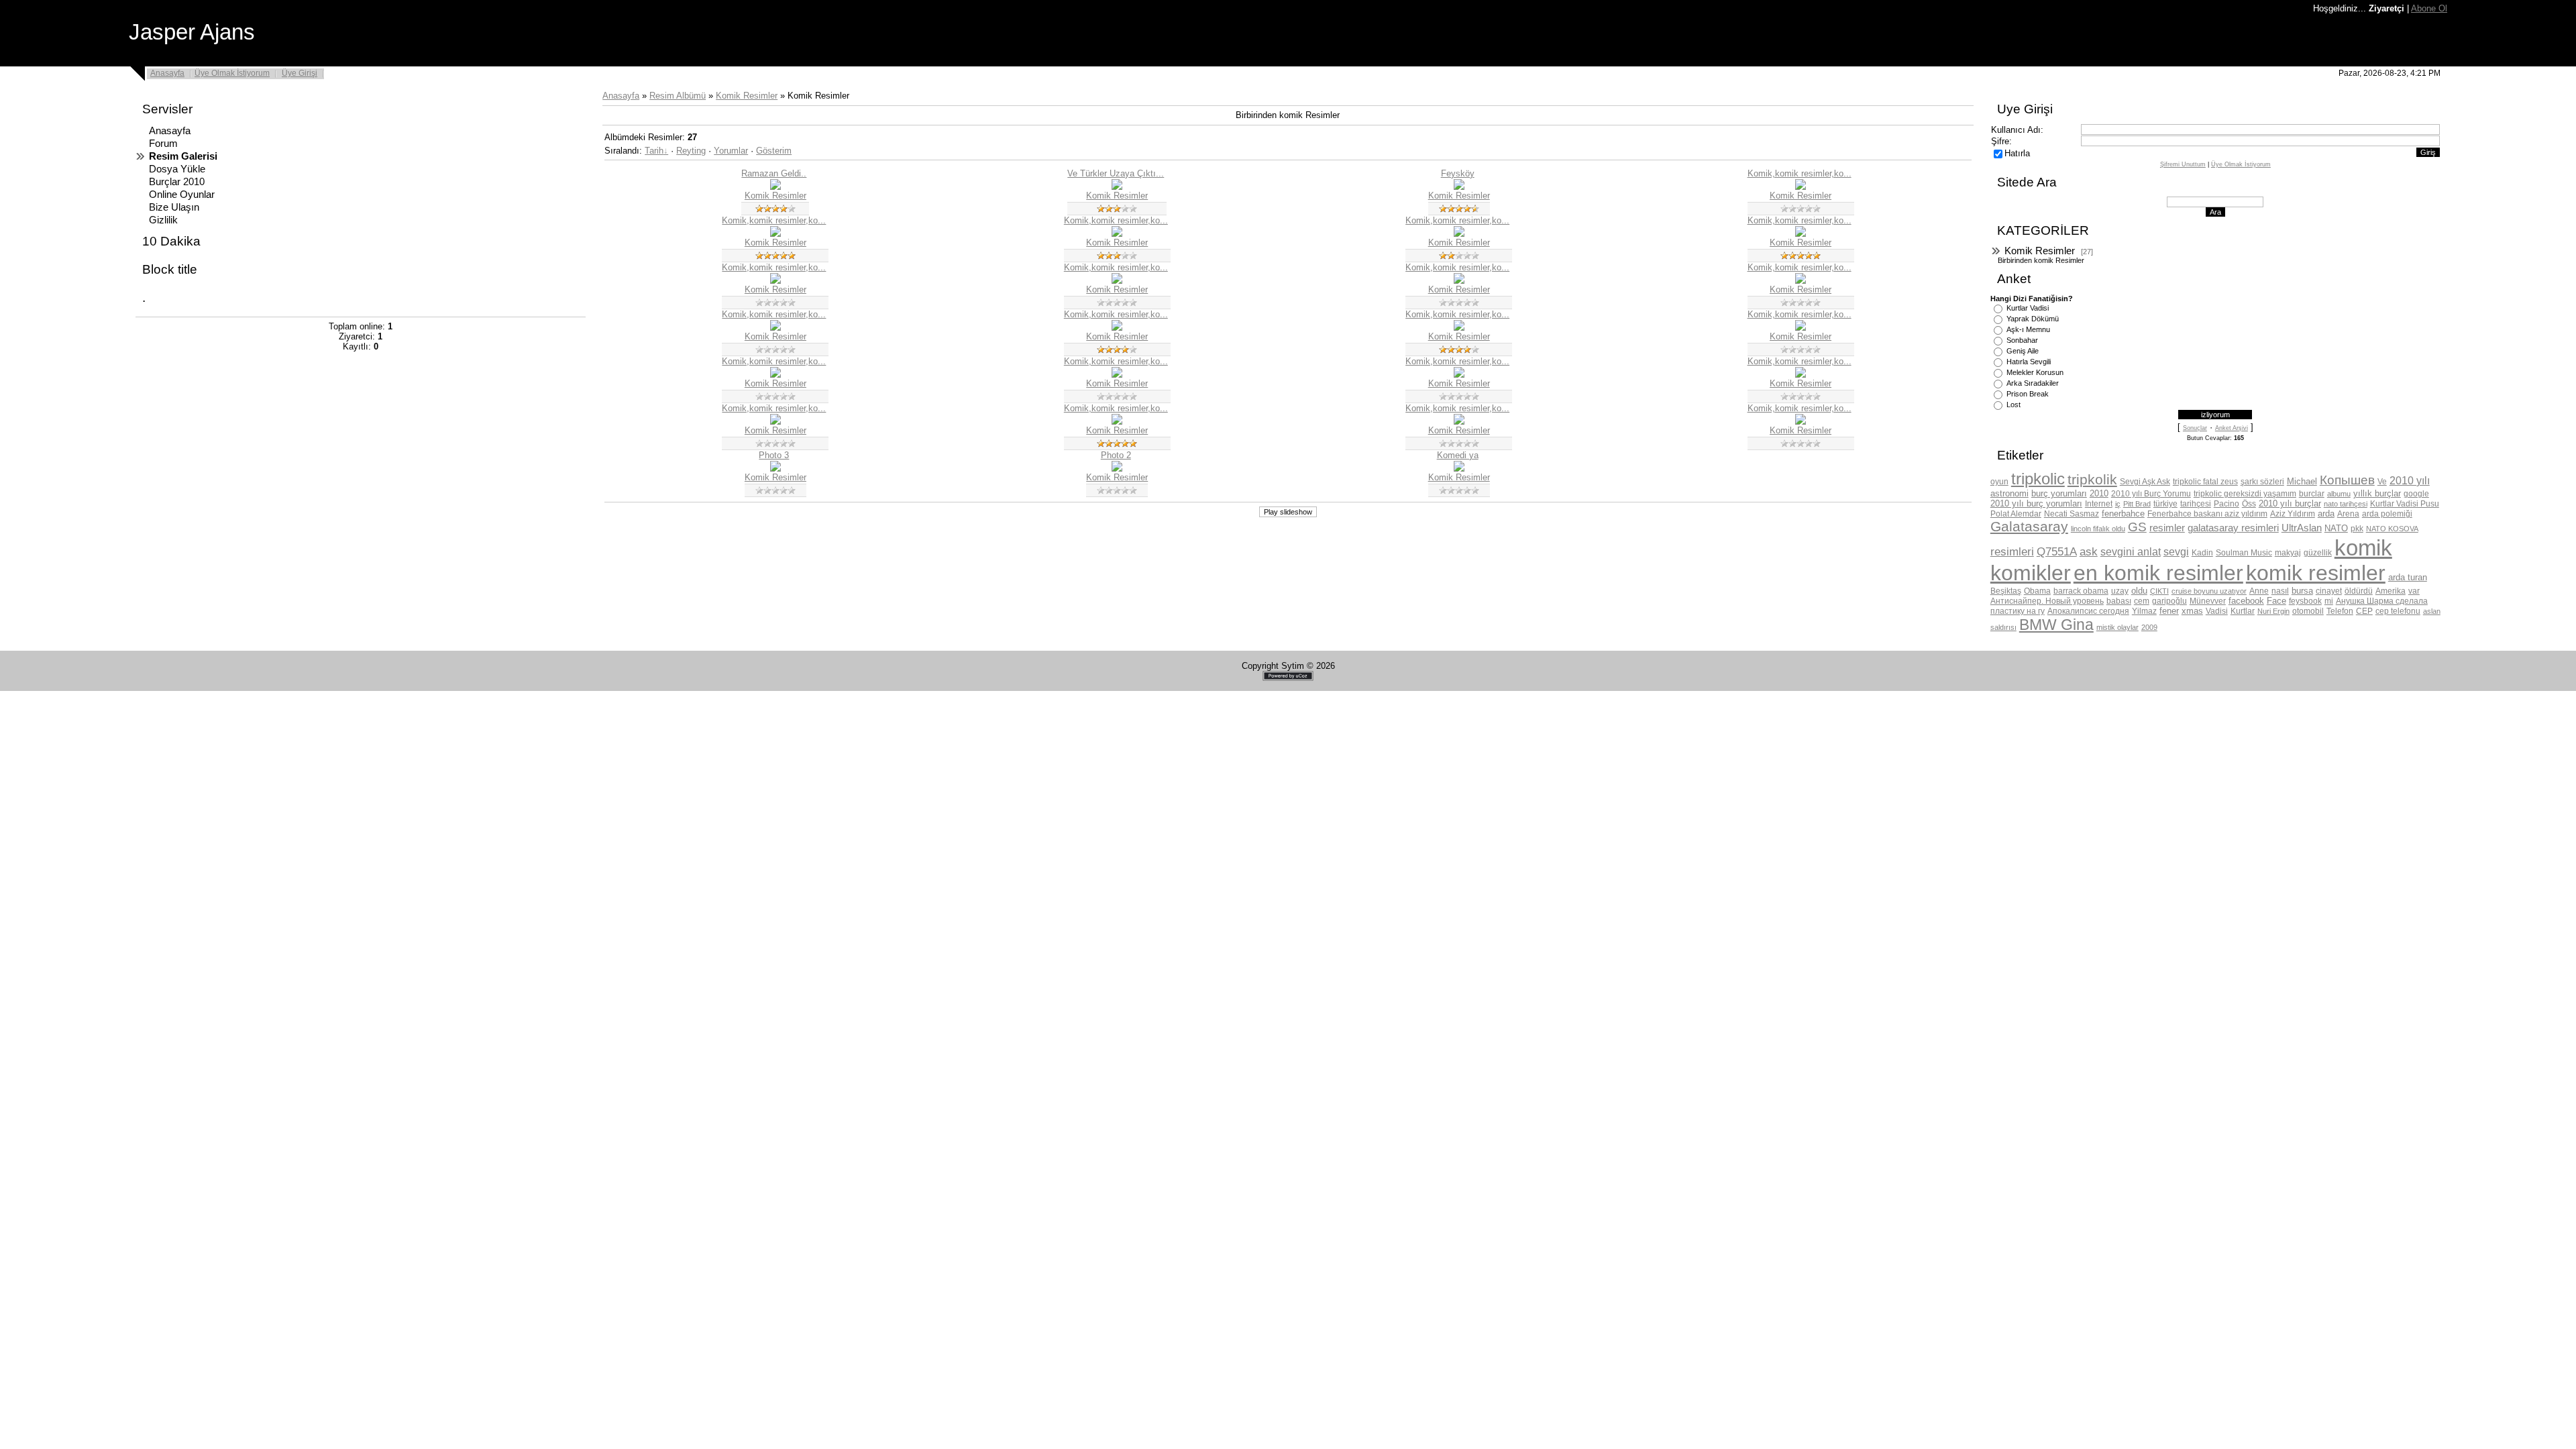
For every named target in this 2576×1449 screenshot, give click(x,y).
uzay (2120, 591)
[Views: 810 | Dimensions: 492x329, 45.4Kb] (775, 469)
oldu (2139, 591)
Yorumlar (731, 151)
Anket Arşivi (2232, 428)
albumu (2339, 494)
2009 (2149, 627)
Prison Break (2028, 394)
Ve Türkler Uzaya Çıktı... (1116, 173)
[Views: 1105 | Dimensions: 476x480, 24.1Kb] (1459, 234)
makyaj (2288, 553)
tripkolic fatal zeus (2205, 482)
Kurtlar (2243, 611)
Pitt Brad (2137, 504)
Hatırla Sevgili (2029, 362)
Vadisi (2217, 611)
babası (2119, 601)
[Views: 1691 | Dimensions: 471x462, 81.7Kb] (1459, 187)
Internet (2099, 504)
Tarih (654, 151)
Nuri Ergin (2273, 611)
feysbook (2305, 601)
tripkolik (2092, 480)
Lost (2014, 405)
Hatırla (2017, 153)
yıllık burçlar (2377, 493)
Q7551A (2057, 551)
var (2414, 591)
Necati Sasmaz (2072, 514)
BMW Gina (2056, 625)
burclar (2312, 494)
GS (2137, 527)
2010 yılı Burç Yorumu (2151, 494)
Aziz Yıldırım (2293, 514)
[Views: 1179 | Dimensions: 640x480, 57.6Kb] (1801, 187)
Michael (2302, 481)
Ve (2382, 482)
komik (2363, 548)
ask (2089, 551)
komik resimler (2316, 573)
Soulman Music (2244, 553)
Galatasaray (2029, 527)
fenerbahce (2123, 514)
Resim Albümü (678, 96)
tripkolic (2038, 479)
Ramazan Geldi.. (774, 173)
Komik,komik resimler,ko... (1800, 173)
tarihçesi (2196, 504)
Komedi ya (1458, 455)
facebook (2246, 601)
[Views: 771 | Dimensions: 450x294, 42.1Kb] (1459, 469)
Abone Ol (2429, 8)
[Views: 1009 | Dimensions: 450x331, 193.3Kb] (1117, 375)
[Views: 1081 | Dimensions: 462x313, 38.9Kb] (1459, 328)
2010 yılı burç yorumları (2036, 503)
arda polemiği (2387, 514)
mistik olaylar (2117, 627)
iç (2118, 504)
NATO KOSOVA (2392, 529)
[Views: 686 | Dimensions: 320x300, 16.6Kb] (1801, 422)
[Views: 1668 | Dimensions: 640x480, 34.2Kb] (1117, 234)
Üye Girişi (300, 73)
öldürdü (2359, 591)
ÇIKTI (2159, 591)
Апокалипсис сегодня (2088, 611)
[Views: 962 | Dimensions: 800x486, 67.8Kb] (1459, 422)
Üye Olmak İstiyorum (232, 73)
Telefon (2340, 611)
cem (2142, 601)
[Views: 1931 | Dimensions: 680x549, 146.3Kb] (1801, 328)
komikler (2031, 573)
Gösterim (774, 151)
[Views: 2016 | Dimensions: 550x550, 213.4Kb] (1117, 187)
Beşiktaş (2006, 591)
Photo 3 (774, 455)
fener (2169, 611)
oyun (1999, 482)
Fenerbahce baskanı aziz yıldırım (2207, 514)
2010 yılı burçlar (2290, 503)
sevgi (2176, 552)
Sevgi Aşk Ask (2145, 482)
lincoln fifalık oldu (2098, 529)
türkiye (2165, 504)
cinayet (2329, 591)
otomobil (2308, 611)
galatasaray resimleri (2233, 528)
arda (2326, 514)
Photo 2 (1116, 455)
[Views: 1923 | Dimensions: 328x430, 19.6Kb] (775, 281)
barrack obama (2081, 591)
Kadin (2202, 553)
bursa (2302, 591)
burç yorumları (2059, 493)
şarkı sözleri (2262, 482)
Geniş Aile (2023, 351)
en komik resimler (2158, 573)
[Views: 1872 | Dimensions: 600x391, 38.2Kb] (1801, 234)
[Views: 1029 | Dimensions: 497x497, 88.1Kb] (775, 187)
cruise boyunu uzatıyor (2209, 591)
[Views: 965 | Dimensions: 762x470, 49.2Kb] (775, 422)
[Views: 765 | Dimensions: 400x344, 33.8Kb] (1801, 281)
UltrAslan (2302, 528)
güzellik (2318, 553)
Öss (2249, 504)
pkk (2357, 529)
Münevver (2208, 601)
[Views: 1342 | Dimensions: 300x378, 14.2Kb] (1117, 281)
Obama (2037, 591)
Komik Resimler (747, 96)
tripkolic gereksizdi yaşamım (2245, 494)
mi (2329, 601)
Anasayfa (167, 73)
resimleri (2012, 551)
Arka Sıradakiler (2033, 383)
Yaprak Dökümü (2033, 319)
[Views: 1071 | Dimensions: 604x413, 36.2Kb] (1117, 469)
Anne (2259, 591)
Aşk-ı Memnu (2028, 329)
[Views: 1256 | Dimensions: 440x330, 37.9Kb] (775, 375)
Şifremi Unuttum (2183, 164)
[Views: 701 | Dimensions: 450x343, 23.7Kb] (775, 328)
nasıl (2280, 591)
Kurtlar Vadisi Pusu (2405, 504)
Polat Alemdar (2016, 514)
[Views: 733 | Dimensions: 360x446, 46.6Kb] (1459, 375)
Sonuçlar (2195, 428)
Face (2276, 601)
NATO (2336, 528)
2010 (2099, 493)
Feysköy (1458, 173)
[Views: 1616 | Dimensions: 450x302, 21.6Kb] (775, 234)
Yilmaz (2144, 611)
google (2416, 494)
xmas (2192, 611)
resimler (2167, 528)
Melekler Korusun (2035, 372)
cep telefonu (2398, 611)
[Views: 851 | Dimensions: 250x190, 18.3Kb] (1117, 422)
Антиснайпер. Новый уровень (2047, 601)
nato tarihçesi (2346, 504)
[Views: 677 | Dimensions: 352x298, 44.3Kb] (1801, 375)
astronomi (2009, 493)
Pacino (2226, 504)
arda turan (2408, 577)
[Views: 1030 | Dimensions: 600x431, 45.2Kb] (1117, 328)
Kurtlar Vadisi (2028, 308)
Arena (2348, 514)
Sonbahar (2022, 340)
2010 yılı (2410, 481)
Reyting (691, 151)
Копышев (2347, 480)
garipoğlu (2169, 601)
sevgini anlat (2131, 552)
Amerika (2391, 591)
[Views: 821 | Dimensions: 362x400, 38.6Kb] (1459, 281)
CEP (2364, 611)
